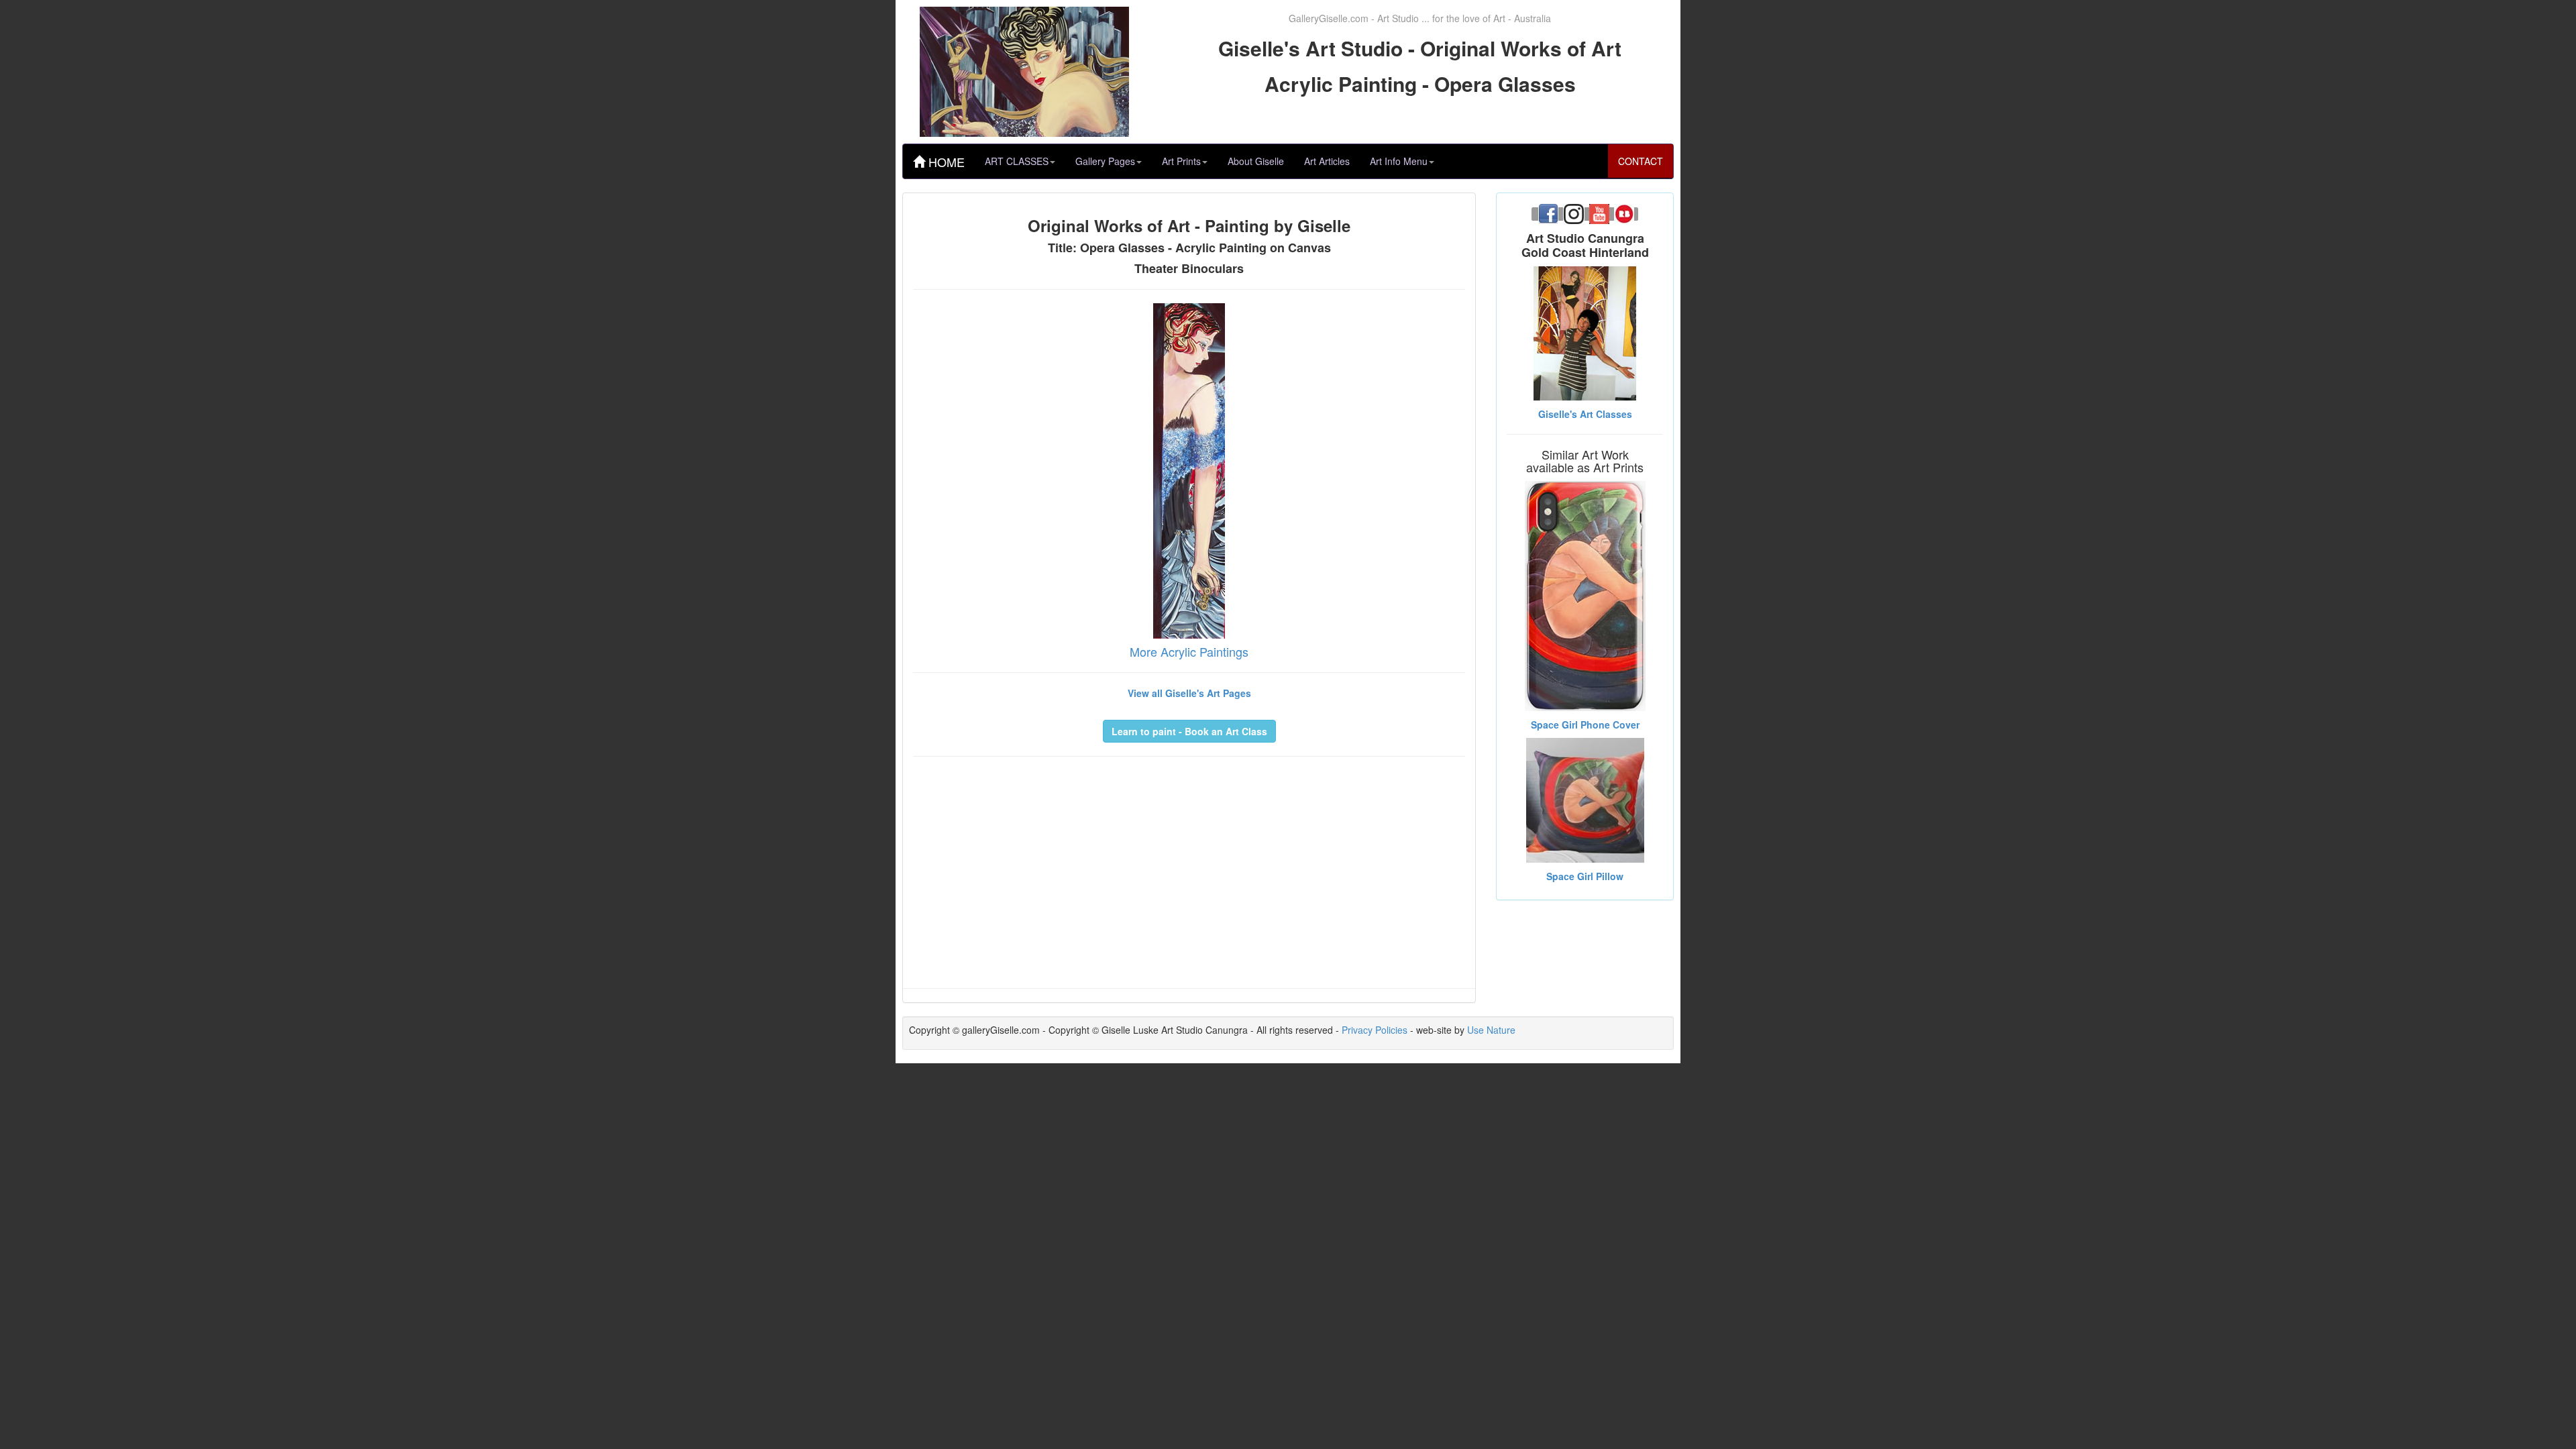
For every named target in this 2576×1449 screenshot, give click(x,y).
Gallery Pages (1105, 161)
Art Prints (1181, 161)
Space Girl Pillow (1585, 876)
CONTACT (1641, 161)
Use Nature (1491, 1030)
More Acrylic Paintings (1189, 651)
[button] (1189, 731)
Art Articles (1327, 161)
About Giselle (1256, 161)
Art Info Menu (1399, 161)
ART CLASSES (1017, 161)
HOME (945, 162)
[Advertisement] (1189, 864)
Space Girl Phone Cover (1585, 724)
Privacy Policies (1375, 1030)
